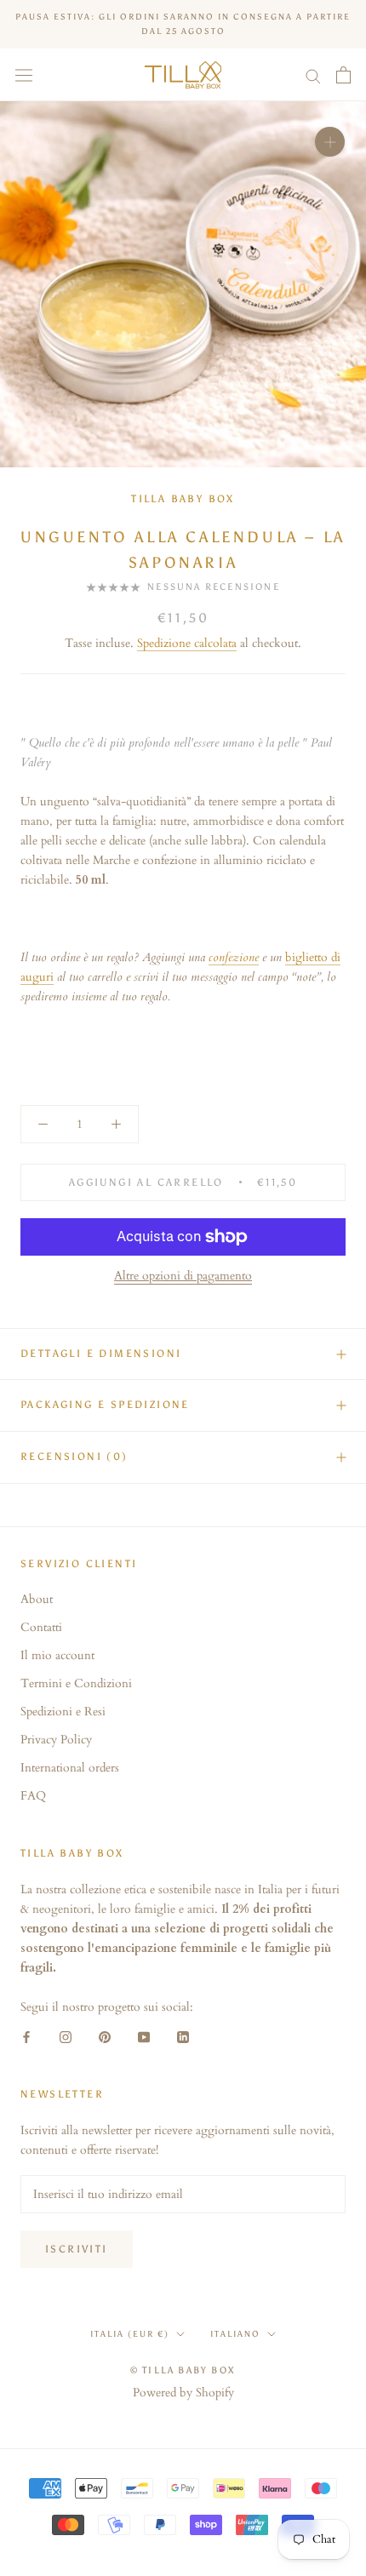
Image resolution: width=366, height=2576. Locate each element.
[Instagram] (66, 2036)
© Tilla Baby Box (183, 2370)
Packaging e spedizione (105, 1405)
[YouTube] (144, 2036)
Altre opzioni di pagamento (183, 1276)
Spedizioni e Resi (63, 1712)
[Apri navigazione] (24, 75)
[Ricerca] (313, 75)
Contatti (41, 1627)
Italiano (235, 2334)
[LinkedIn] (183, 2036)
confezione (234, 957)
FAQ (33, 1796)
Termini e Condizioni (76, 1683)
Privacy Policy (56, 1740)
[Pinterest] (105, 2036)
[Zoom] (330, 142)
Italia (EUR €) (130, 2334)
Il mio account (57, 1655)
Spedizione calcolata (187, 643)
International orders (70, 1768)
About (37, 1599)
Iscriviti (77, 2249)
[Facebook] (26, 2036)
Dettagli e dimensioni (101, 1354)
